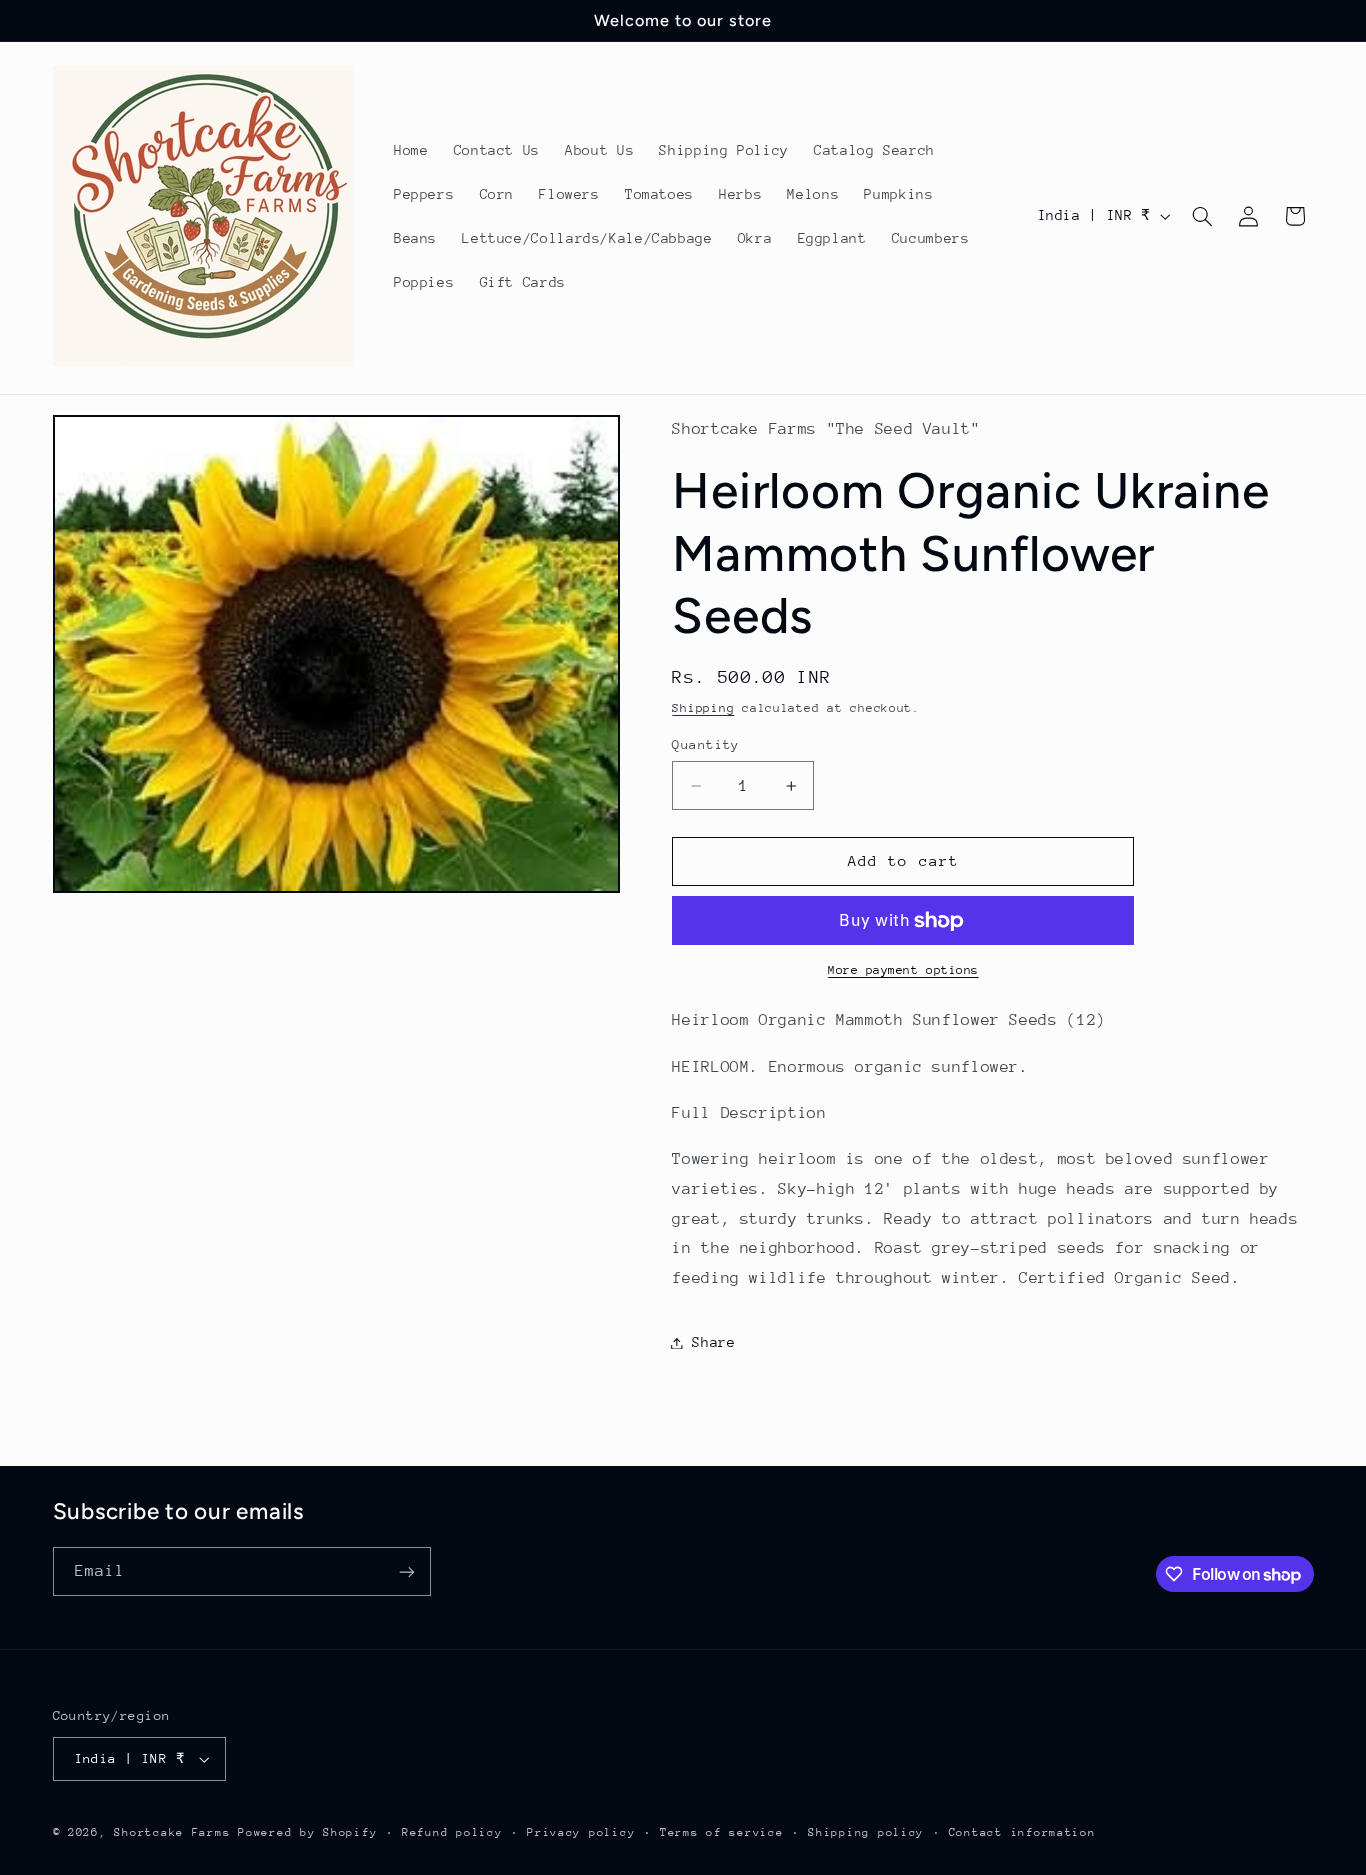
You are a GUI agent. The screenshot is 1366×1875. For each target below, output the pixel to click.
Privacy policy (581, 1832)
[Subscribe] (406, 1571)
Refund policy (452, 1832)
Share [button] (713, 1342)
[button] (1202, 216)
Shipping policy (866, 1832)
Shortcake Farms (172, 1832)
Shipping (703, 708)
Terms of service (722, 1832)
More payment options (903, 971)
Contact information (1022, 1832)
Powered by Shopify (307, 1832)
